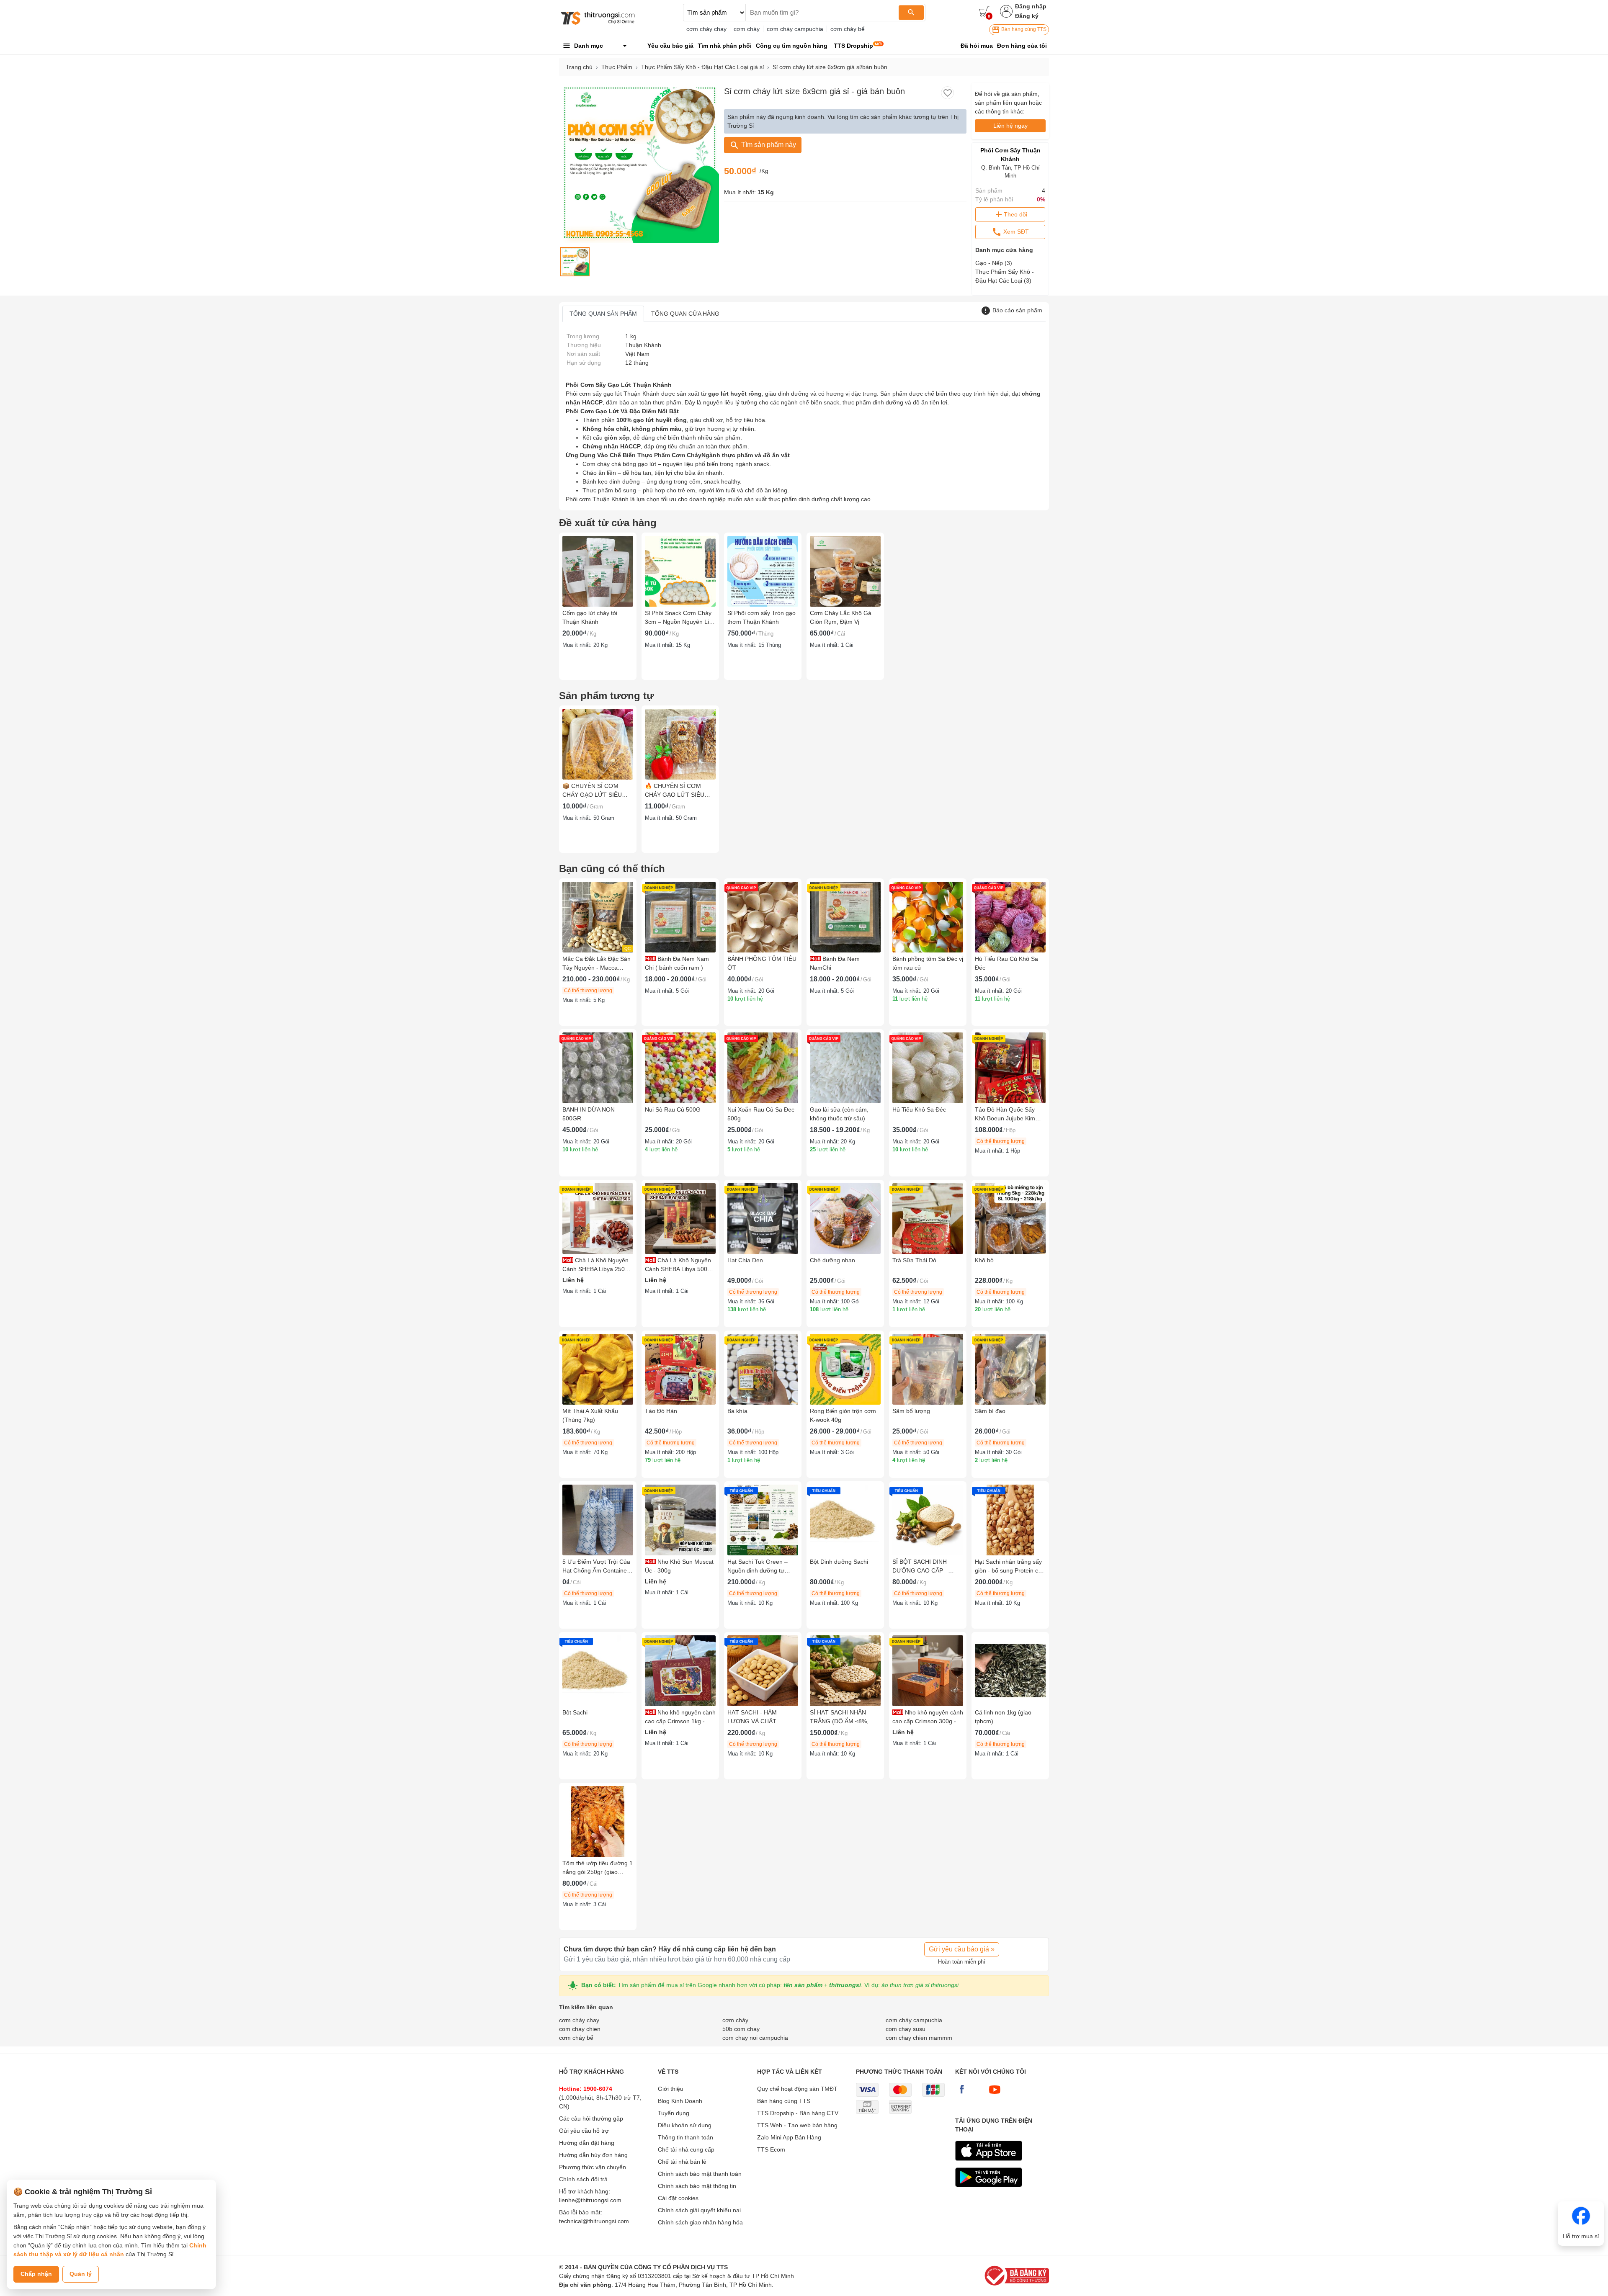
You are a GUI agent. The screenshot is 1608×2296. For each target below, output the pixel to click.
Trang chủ (579, 67)
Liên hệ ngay (1010, 126)
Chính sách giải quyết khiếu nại (699, 2210)
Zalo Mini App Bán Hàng (789, 2137)
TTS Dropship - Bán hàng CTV (798, 2113)
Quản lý (81, 2274)
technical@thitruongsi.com (594, 2221)
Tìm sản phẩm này (768, 145)
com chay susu (906, 2029)
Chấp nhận (36, 2274)
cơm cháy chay (706, 29)
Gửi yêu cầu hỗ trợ (584, 2131)
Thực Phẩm (617, 67)
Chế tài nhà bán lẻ (682, 2162)
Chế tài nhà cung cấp (686, 2149)
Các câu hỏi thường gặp (591, 2118)
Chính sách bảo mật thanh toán (700, 2174)
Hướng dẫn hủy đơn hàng (593, 2155)
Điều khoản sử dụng (685, 2125)
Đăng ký (1027, 16)
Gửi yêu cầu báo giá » (962, 1949)
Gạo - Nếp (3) (994, 263)
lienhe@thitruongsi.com (590, 2200)
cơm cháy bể (848, 29)
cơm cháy (747, 29)
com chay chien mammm (919, 2038)
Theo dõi (1015, 214)
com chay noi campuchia (755, 2038)
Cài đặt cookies (678, 2198)
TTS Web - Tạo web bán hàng (797, 2125)
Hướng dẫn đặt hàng (587, 2143)
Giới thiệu (671, 2089)
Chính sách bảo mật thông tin (697, 2186)
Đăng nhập (1031, 6)
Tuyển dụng (674, 2113)
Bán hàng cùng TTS (1023, 29)
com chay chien (580, 2029)
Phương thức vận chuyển (593, 2167)
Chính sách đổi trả (583, 2179)
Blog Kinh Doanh (680, 2101)
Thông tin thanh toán (685, 2137)
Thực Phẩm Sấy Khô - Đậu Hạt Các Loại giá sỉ (702, 67)
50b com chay (741, 2029)
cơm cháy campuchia (795, 29)
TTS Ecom (771, 2149)
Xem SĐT (1015, 232)
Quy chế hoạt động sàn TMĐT (797, 2089)
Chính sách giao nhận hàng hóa (700, 2222)
